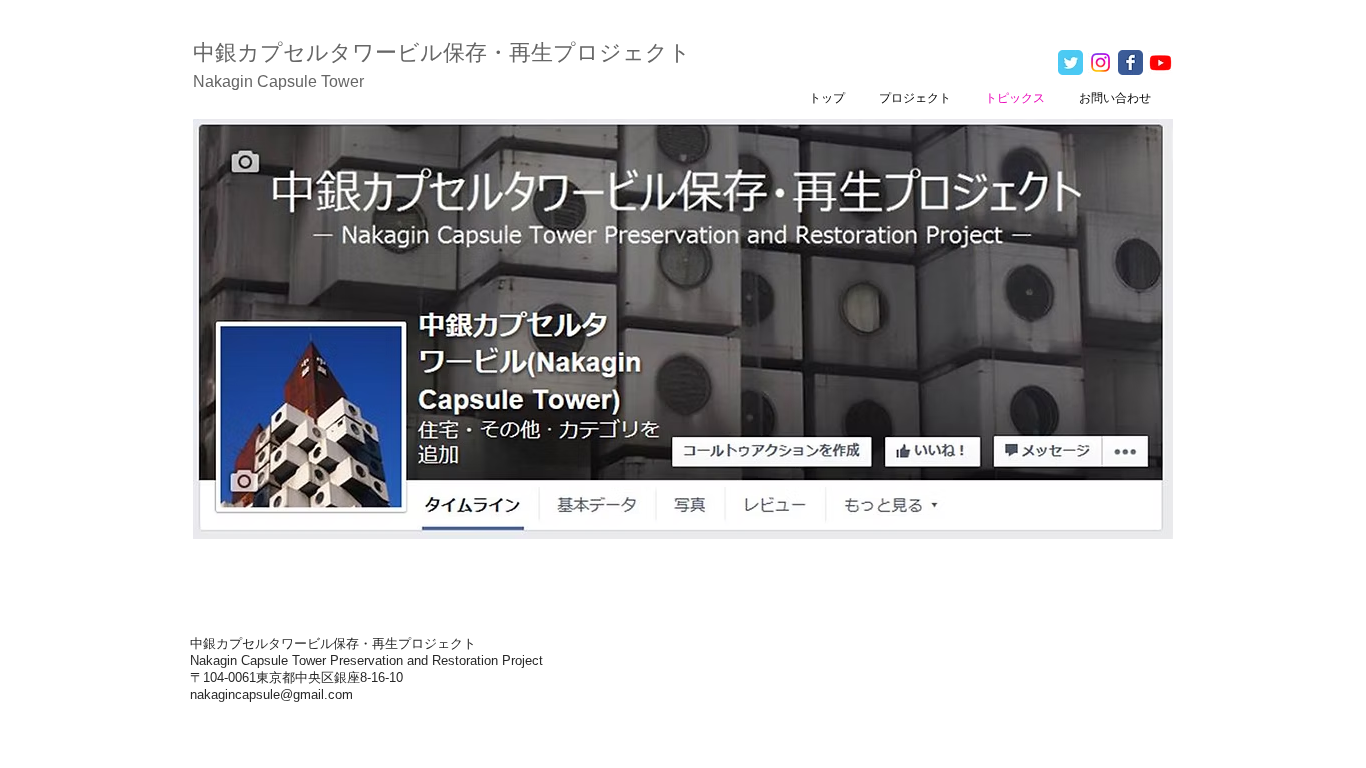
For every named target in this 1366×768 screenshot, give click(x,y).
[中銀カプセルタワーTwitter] (1070, 62)
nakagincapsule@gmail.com (271, 694)
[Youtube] (1160, 62)
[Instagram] (1100, 62)
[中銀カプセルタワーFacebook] (1130, 62)
